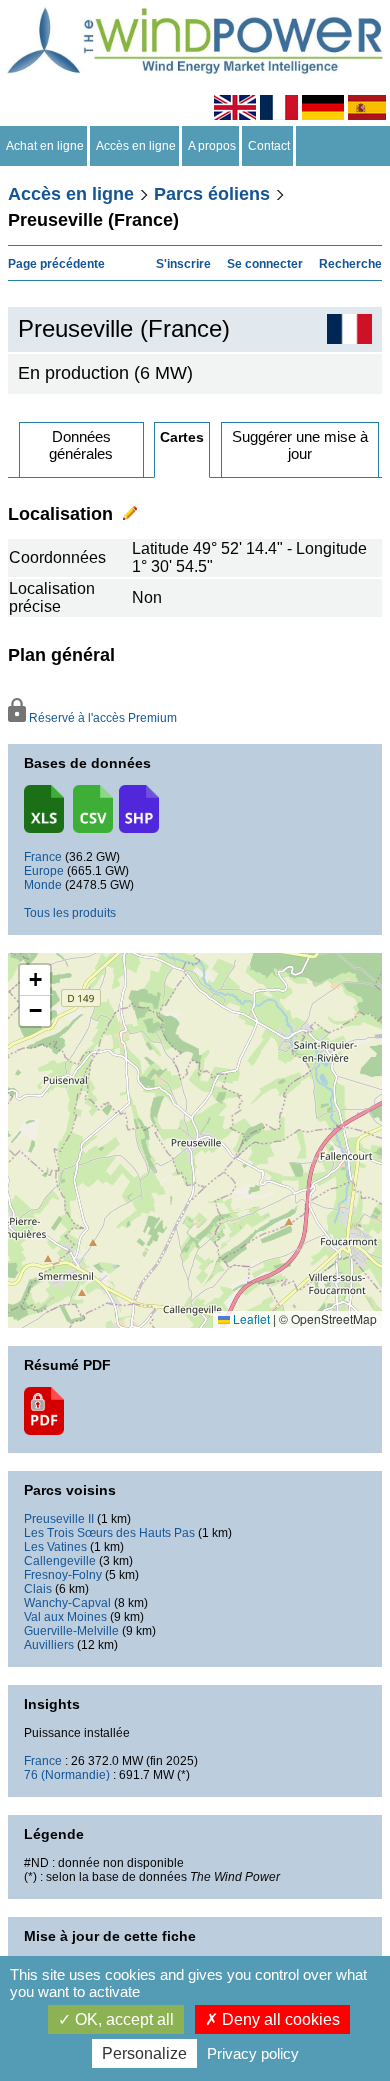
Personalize (144, 2053)
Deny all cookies (279, 2019)
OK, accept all (122, 2019)
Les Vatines (55, 1547)
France (43, 857)
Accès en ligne (136, 146)
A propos (212, 146)
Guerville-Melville (71, 1631)
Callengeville (60, 1561)
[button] (35, 980)
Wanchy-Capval (67, 1603)
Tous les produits (70, 913)
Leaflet (250, 1318)
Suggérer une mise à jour (300, 445)
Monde (43, 885)
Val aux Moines (65, 1617)
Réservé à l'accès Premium (101, 718)
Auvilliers (49, 1645)
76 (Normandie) (67, 1775)
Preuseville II (59, 1519)
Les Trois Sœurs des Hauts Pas (109, 1533)
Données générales (81, 445)
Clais (38, 1589)
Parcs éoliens (212, 194)
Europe (44, 871)
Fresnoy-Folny (63, 1575)
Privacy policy (253, 2053)
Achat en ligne (45, 146)
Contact (269, 146)
